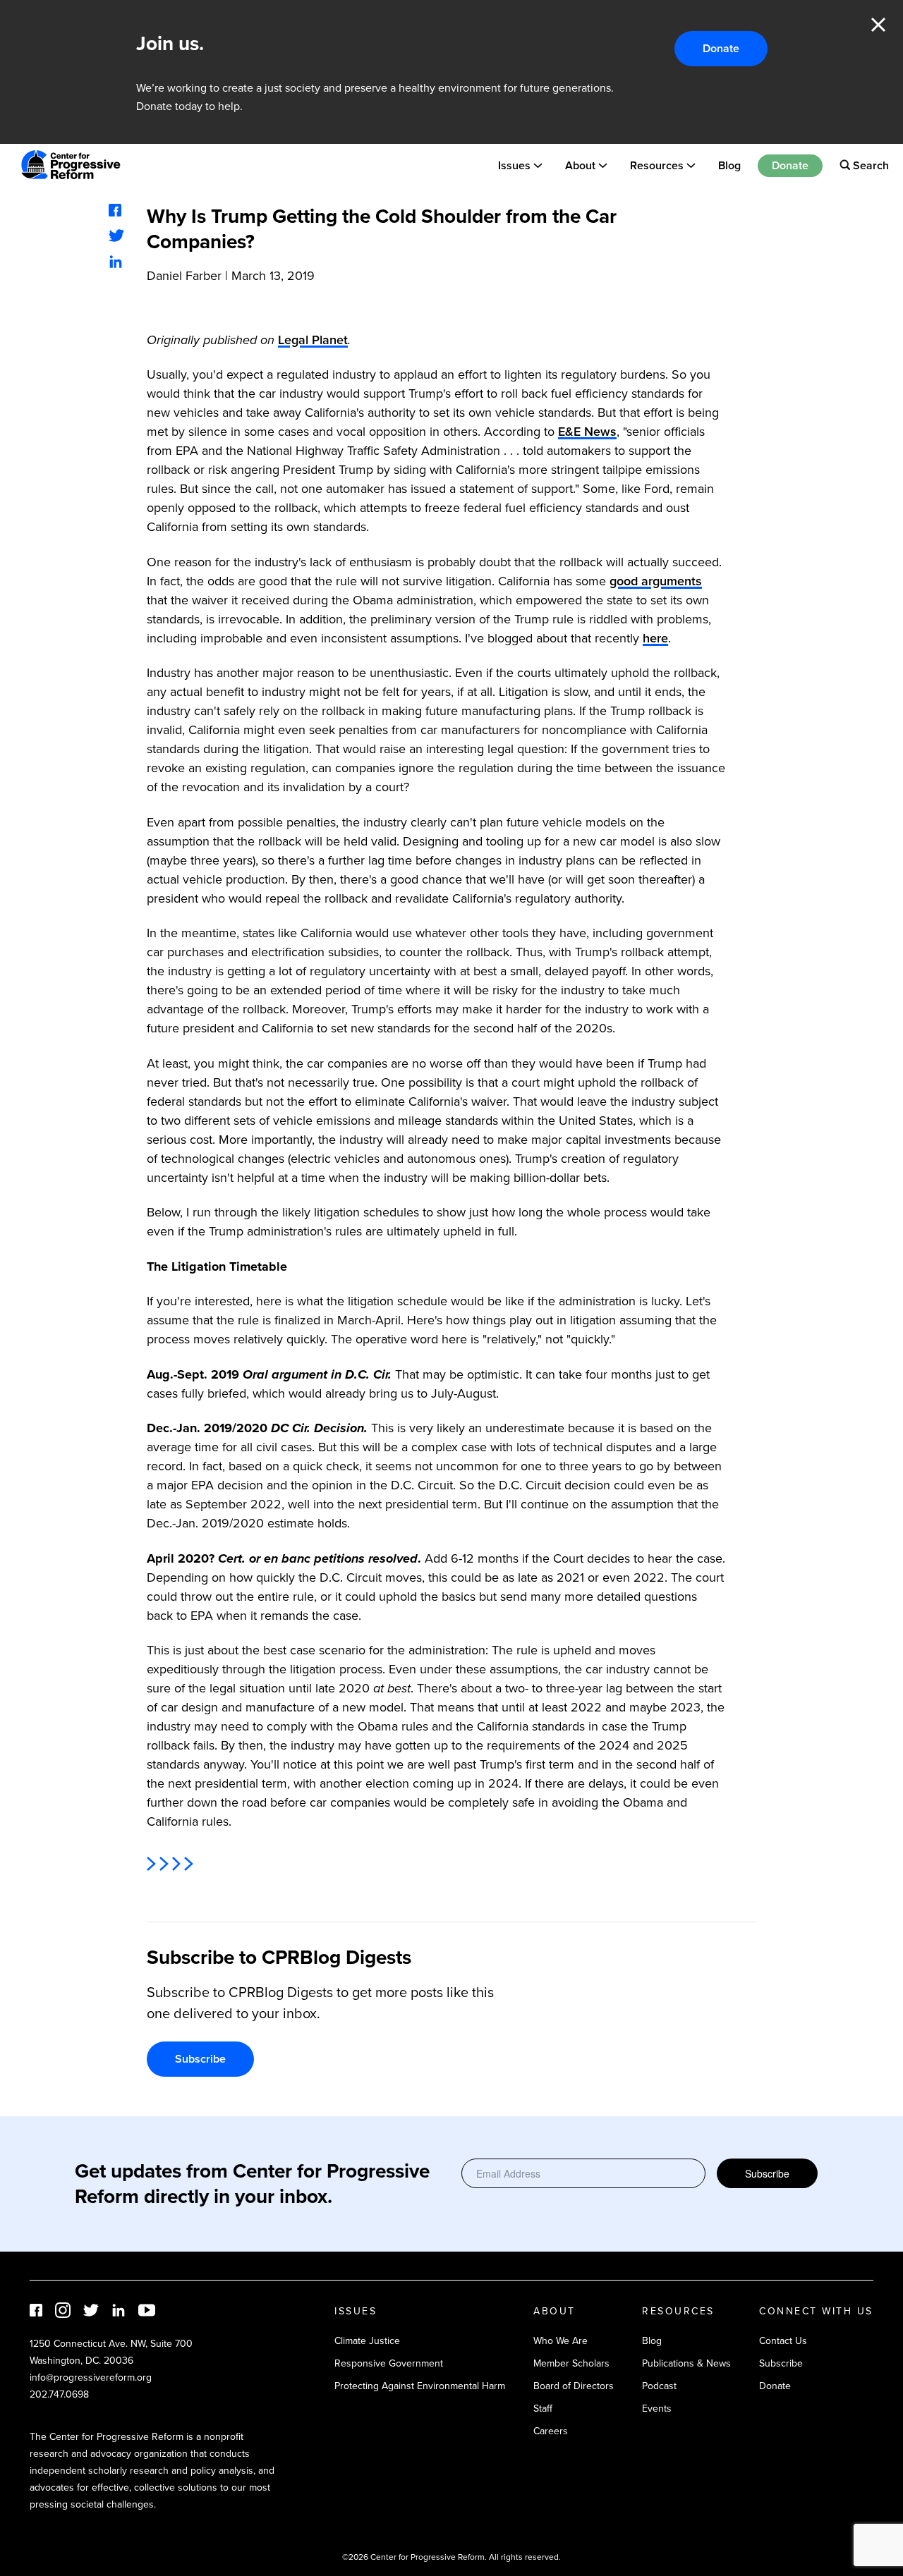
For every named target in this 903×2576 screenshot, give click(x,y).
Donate (721, 48)
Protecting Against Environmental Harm (420, 2386)
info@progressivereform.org (91, 2377)
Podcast (659, 2386)
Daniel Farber (184, 276)
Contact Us (783, 2341)
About (580, 165)
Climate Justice (367, 2341)
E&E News (587, 432)
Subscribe (200, 2059)
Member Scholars (571, 2363)
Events (657, 2409)
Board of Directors (574, 2386)
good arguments (656, 581)
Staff (543, 2409)
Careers (551, 2431)
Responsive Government (389, 2363)
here (655, 638)
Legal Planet (313, 340)
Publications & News (686, 2363)
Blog (729, 165)
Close (878, 25)
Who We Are (560, 2341)
